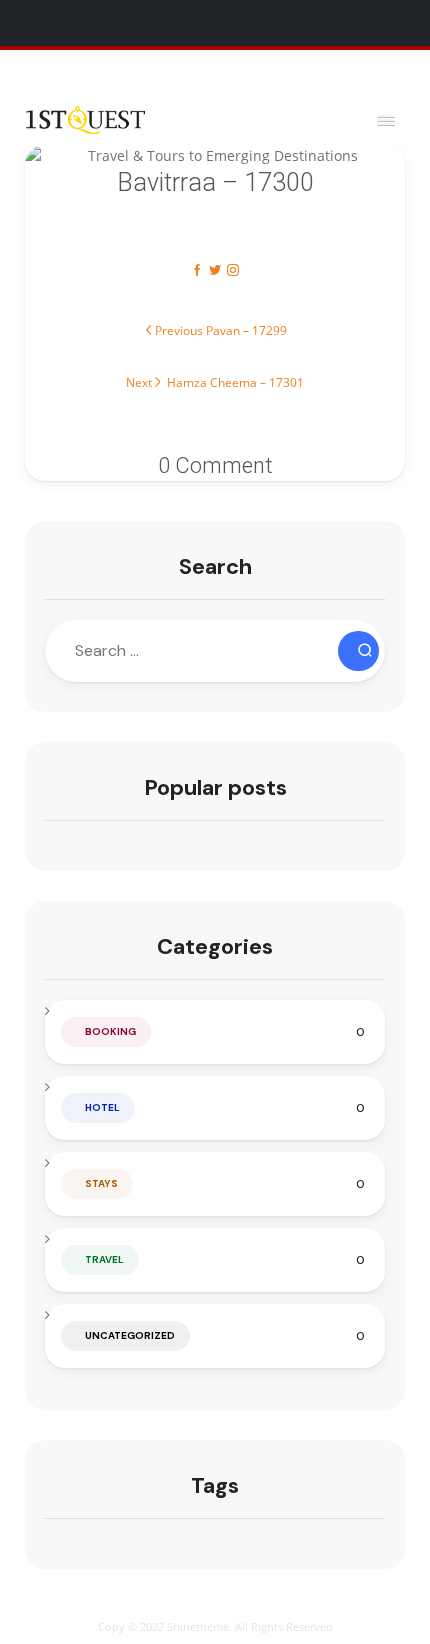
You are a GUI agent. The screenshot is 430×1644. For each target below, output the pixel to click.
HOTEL (102, 1107)
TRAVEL (104, 1259)
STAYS (101, 1183)
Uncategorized (130, 1335)
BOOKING (110, 1031)
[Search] (358, 651)
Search (215, 566)
